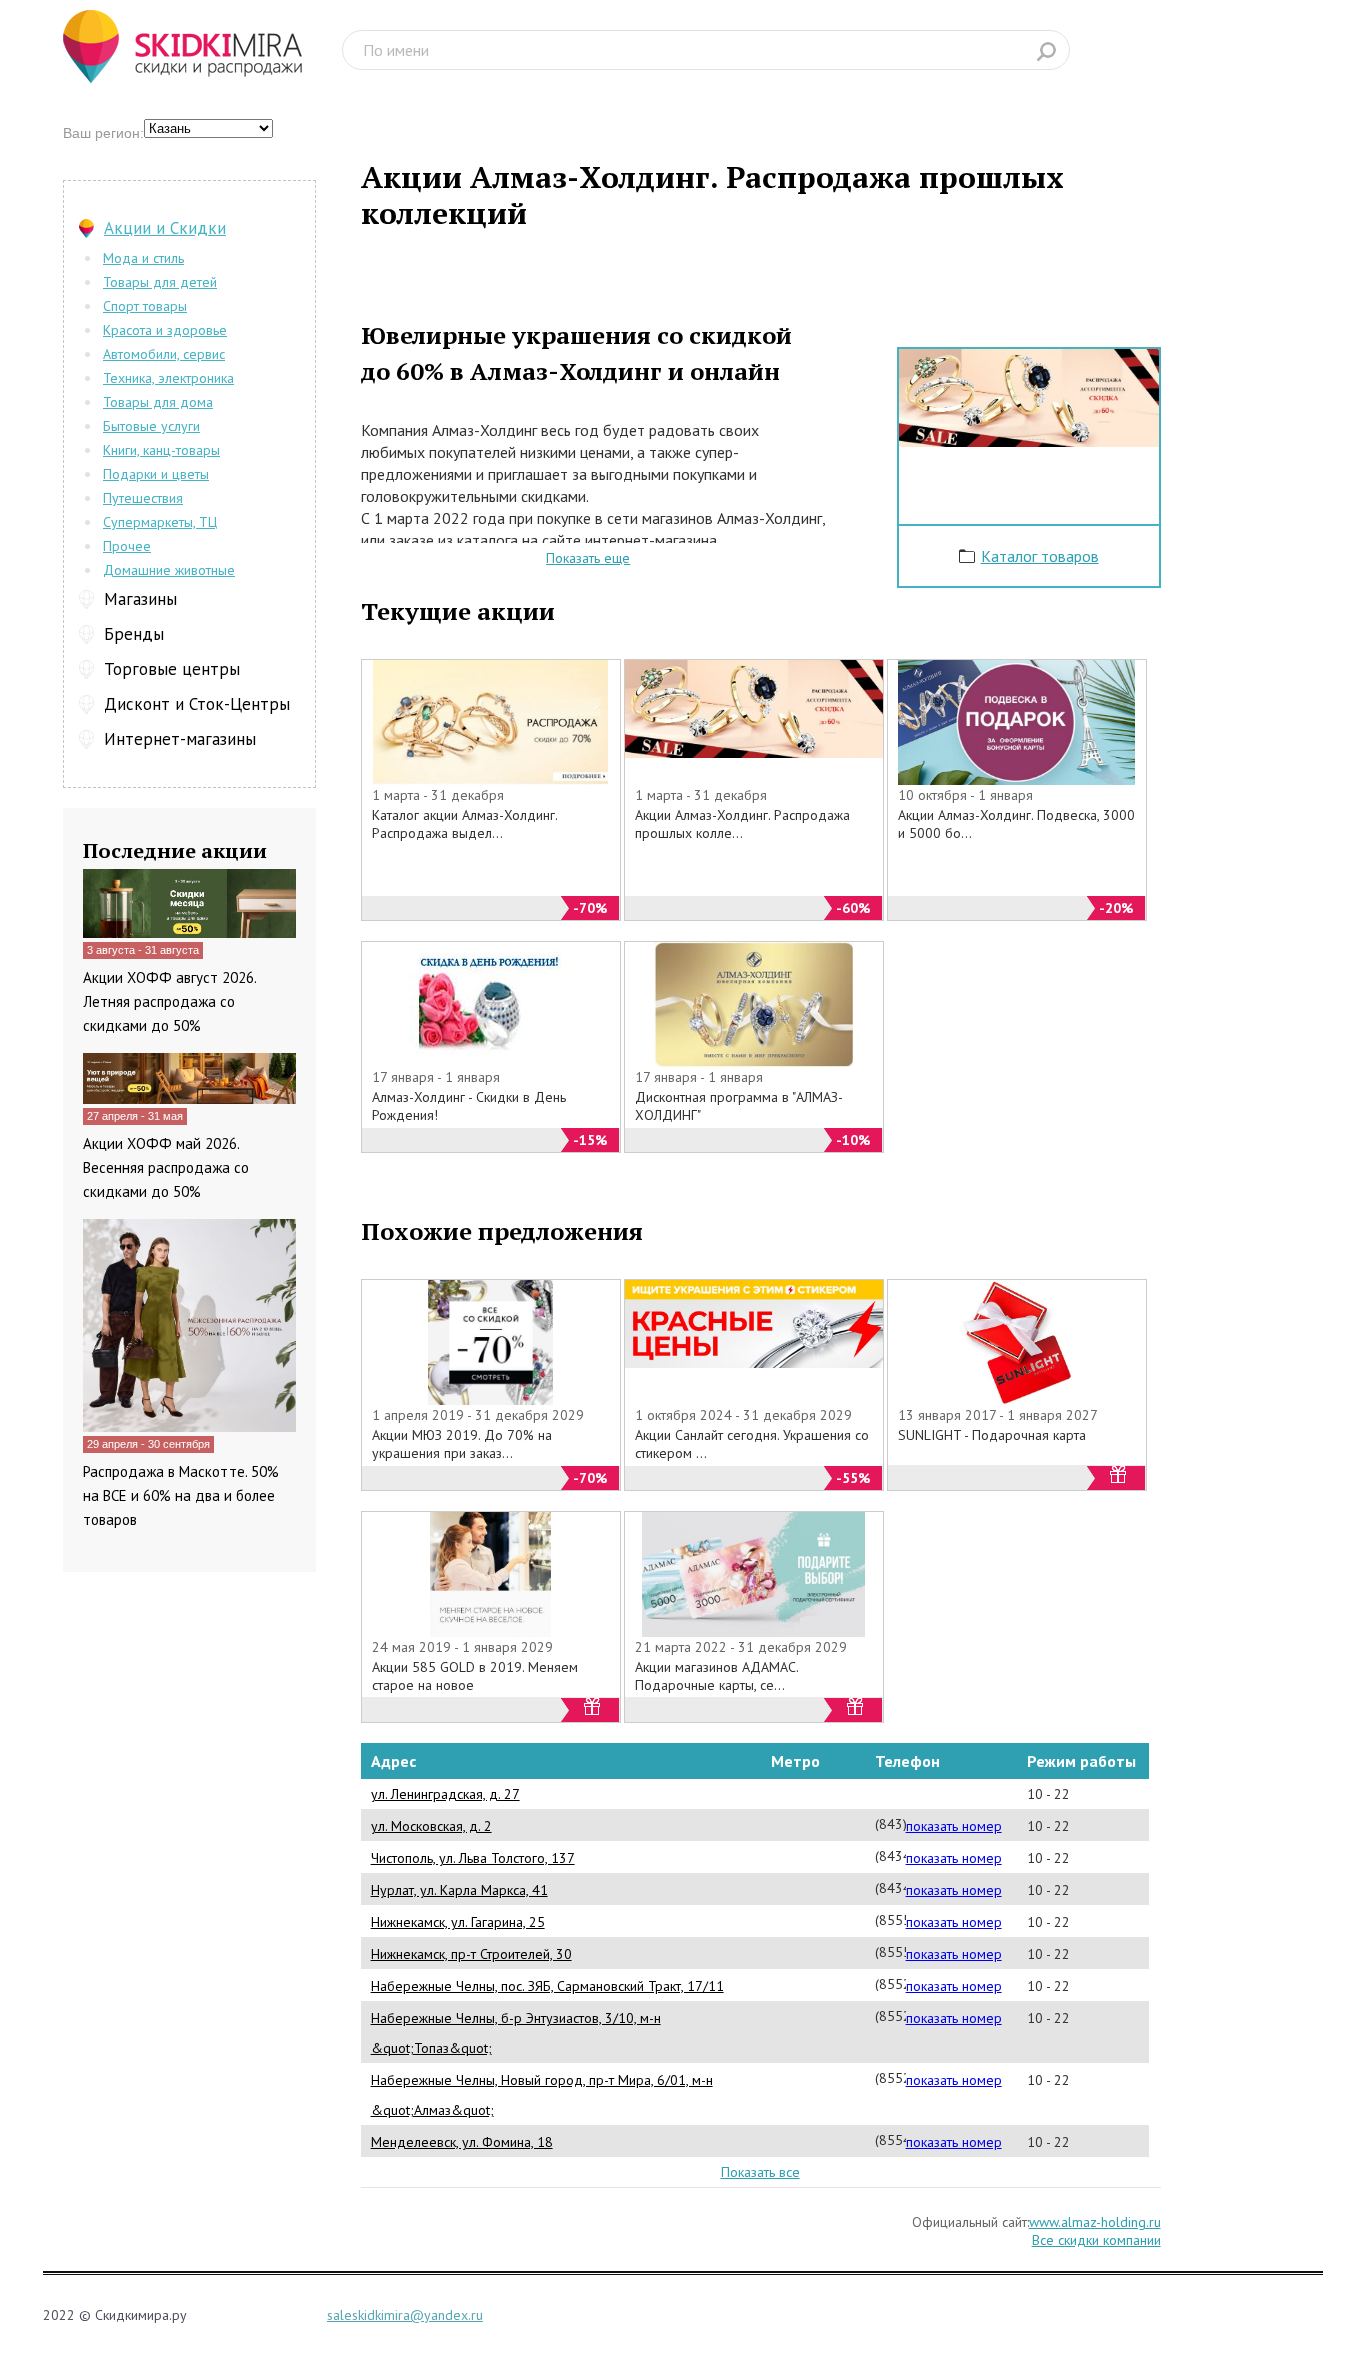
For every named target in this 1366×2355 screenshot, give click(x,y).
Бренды (134, 634)
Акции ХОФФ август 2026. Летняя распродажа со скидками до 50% (169, 1001)
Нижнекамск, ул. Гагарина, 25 (458, 1922)
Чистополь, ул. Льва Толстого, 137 (473, 1858)
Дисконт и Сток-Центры (197, 704)
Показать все (760, 2172)
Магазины (140, 599)
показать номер (954, 1826)
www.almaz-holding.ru (1095, 2222)
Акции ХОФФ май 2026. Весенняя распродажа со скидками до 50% (166, 1167)
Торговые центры (172, 669)
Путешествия (143, 498)
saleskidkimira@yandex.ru (405, 2315)
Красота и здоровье (165, 330)
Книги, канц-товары (161, 450)
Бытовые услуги (151, 426)
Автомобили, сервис (164, 354)
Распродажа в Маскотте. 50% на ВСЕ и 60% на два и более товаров (181, 1495)
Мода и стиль (143, 258)
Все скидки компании (1096, 2240)
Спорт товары (145, 306)
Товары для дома (158, 402)
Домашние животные (169, 570)
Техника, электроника (168, 378)
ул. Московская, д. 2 (431, 1826)
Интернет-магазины (180, 739)
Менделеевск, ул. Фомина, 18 (462, 2142)
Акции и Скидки (165, 228)
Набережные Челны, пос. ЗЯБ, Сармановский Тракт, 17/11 (547, 1986)
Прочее (127, 546)
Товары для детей (160, 282)
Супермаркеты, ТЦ (160, 522)
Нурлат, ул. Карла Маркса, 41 (459, 1890)
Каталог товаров (1040, 556)
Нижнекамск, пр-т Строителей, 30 (471, 1954)
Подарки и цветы (156, 474)
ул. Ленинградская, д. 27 (445, 1794)
